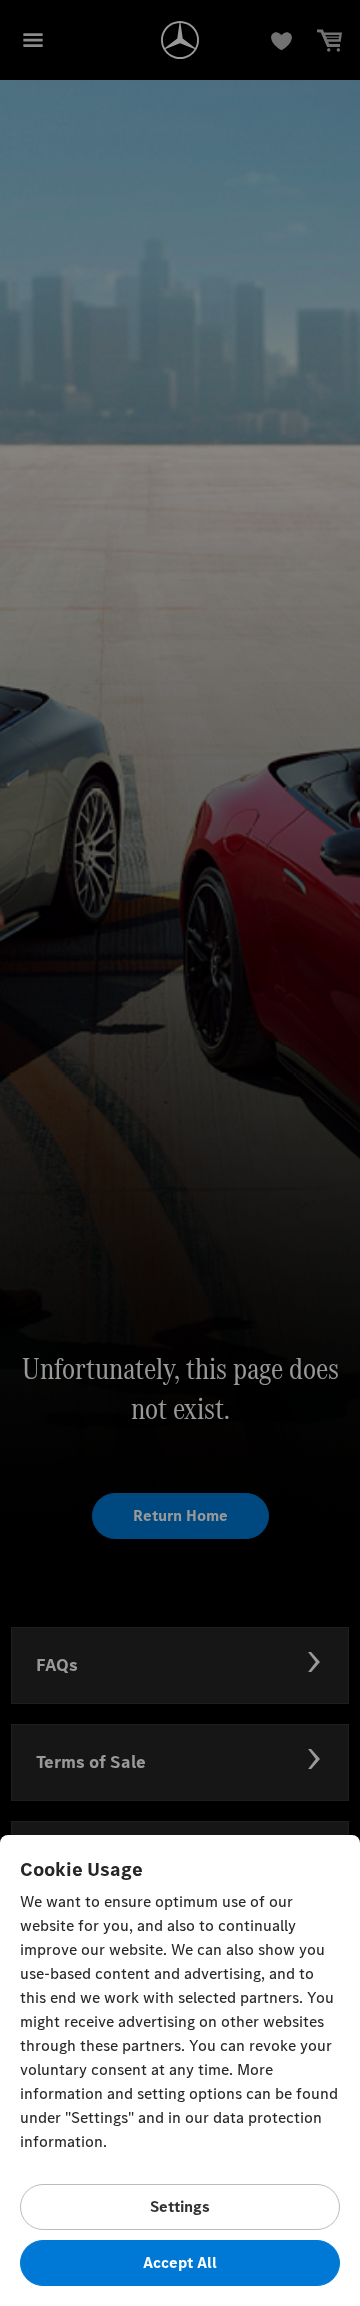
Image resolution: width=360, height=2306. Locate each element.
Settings (180, 2206)
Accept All (180, 2262)
